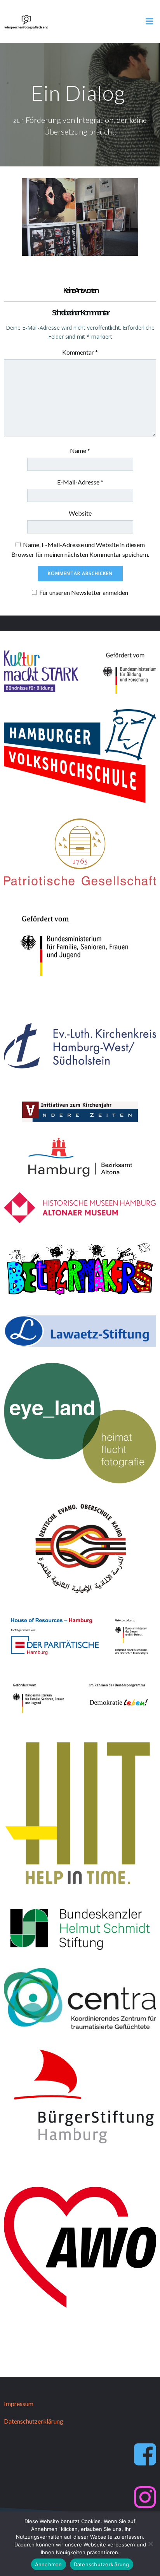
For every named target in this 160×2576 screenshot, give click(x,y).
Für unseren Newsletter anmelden (84, 592)
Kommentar (80, 352)
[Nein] (150, 2544)
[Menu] (150, 21)
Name (80, 450)
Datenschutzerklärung (102, 2564)
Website (80, 513)
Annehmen (49, 2564)
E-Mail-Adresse (80, 482)
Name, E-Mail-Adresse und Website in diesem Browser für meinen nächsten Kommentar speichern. (80, 550)
